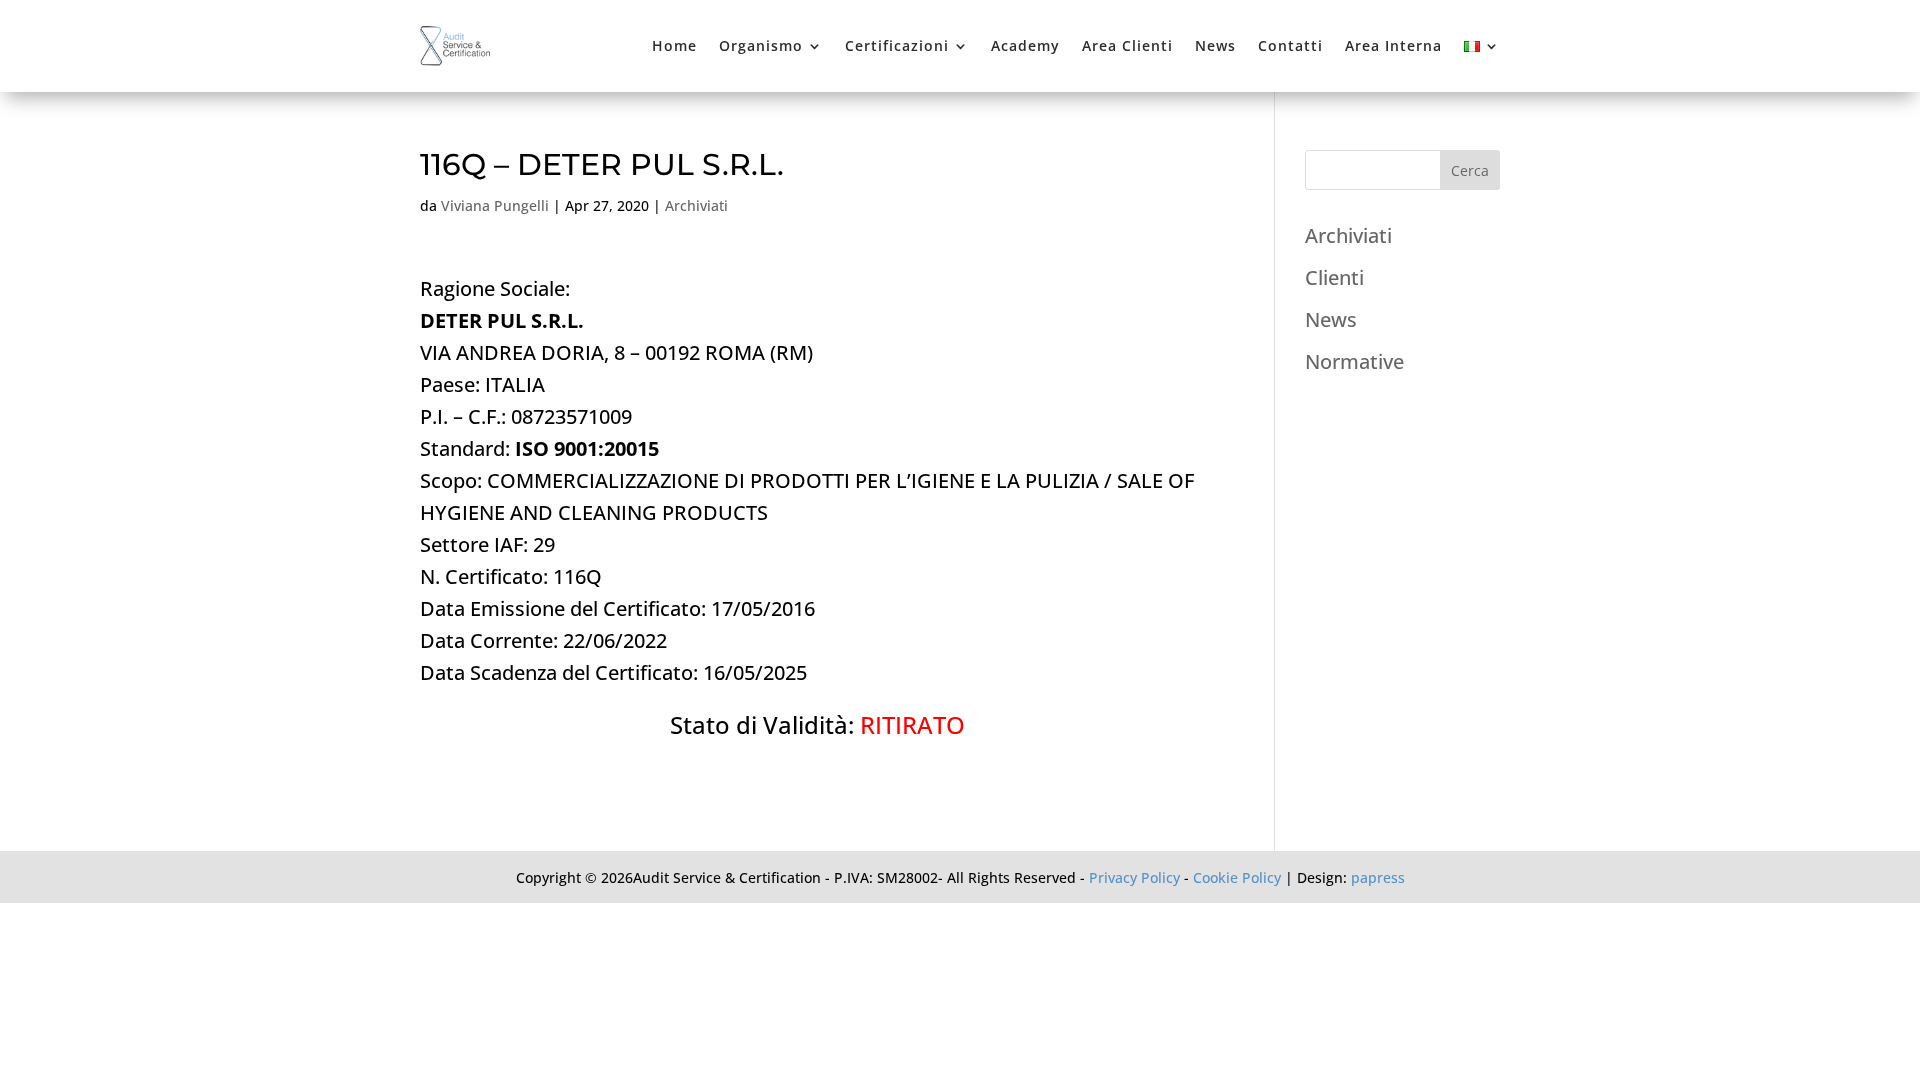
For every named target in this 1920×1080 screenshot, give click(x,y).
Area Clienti (1127, 45)
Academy (1025, 45)
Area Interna (1393, 45)
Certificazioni (897, 45)
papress (1378, 877)
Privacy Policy (1134, 877)
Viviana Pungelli (495, 205)
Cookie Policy (1237, 877)
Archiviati (696, 205)
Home (674, 45)
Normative (1354, 361)
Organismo (761, 45)
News (1215, 45)
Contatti (1290, 45)
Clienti (1334, 277)
